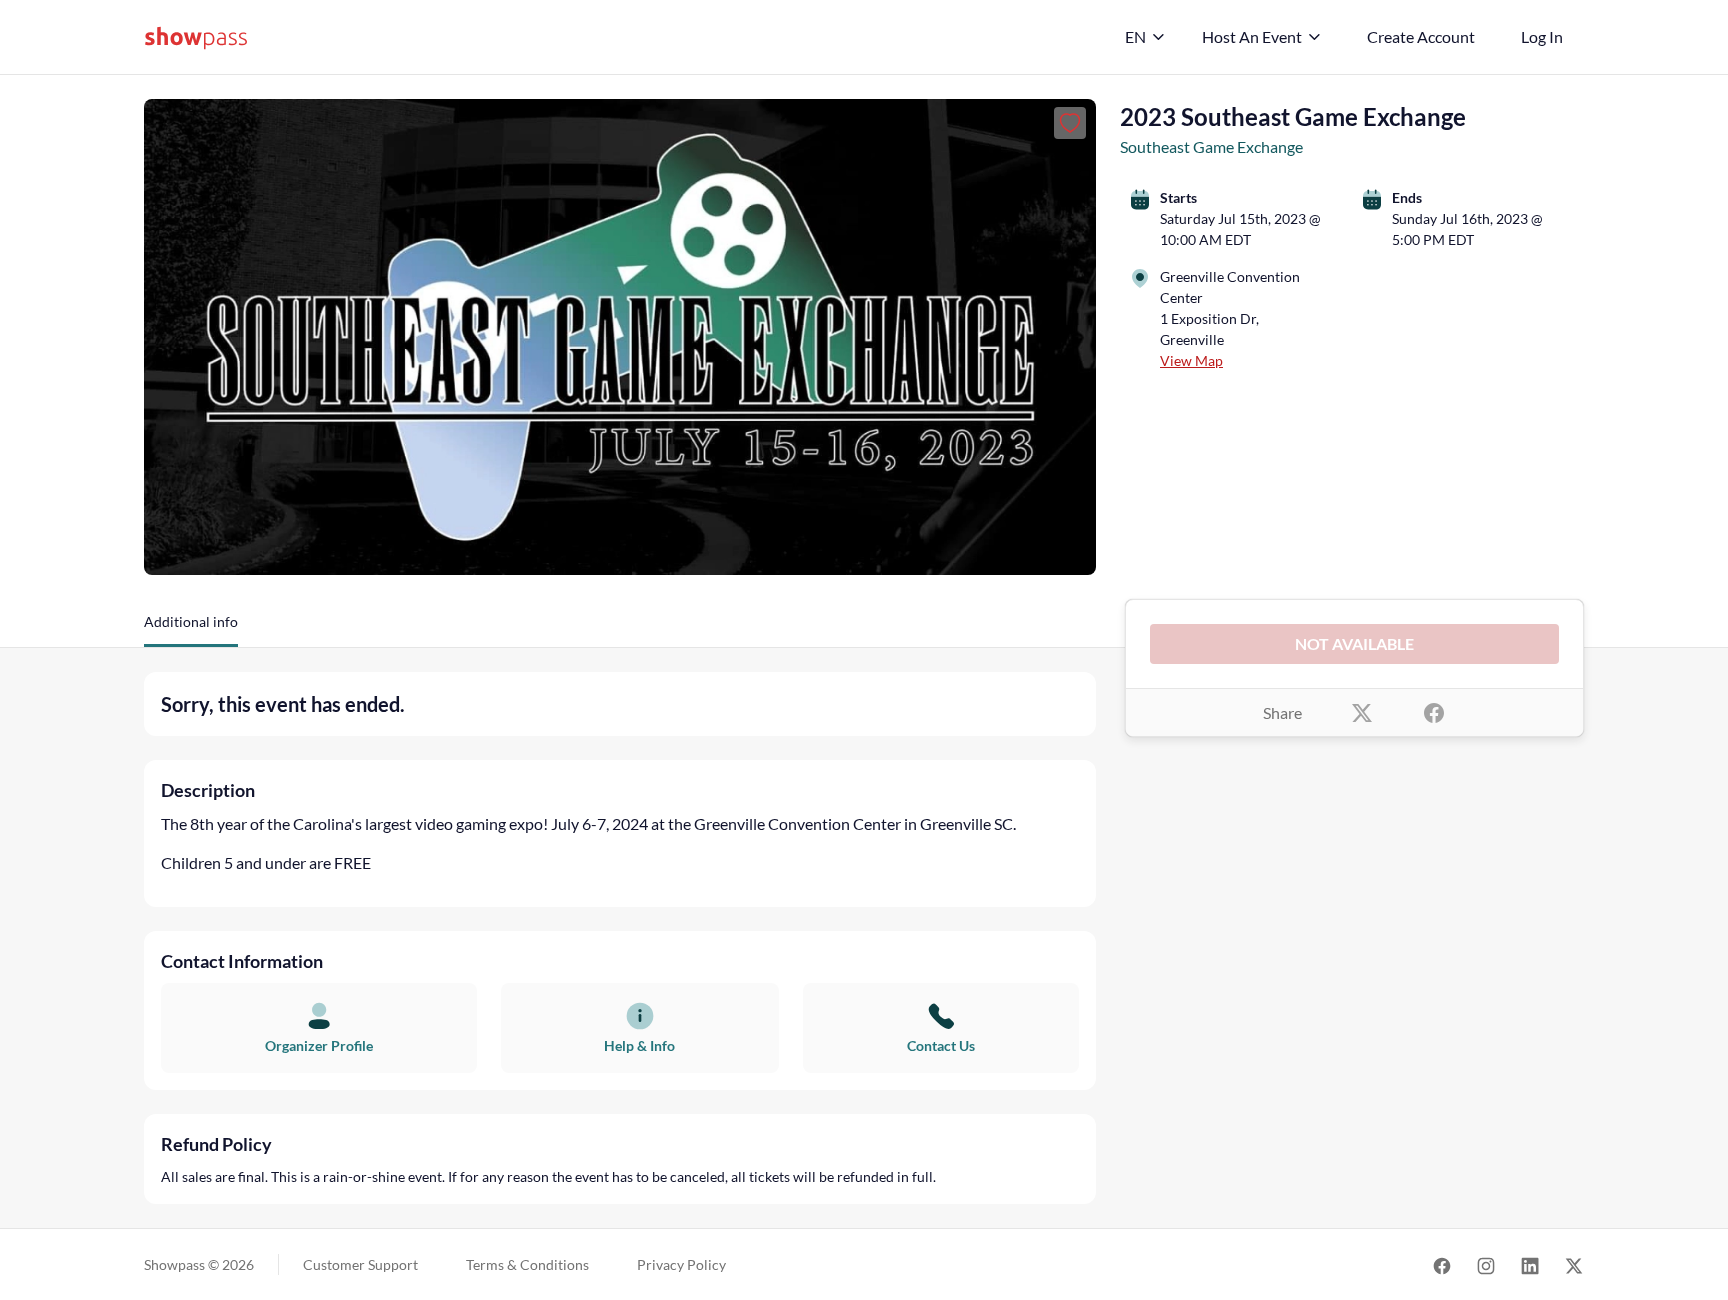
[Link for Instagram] (1486, 1264)
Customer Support (360, 1264)
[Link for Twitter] (1574, 1264)
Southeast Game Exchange (1211, 146)
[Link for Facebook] (1442, 1264)
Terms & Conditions (527, 1264)
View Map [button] (1191, 360)
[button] (191, 629)
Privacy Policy (681, 1264)
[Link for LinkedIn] (1530, 1264)
